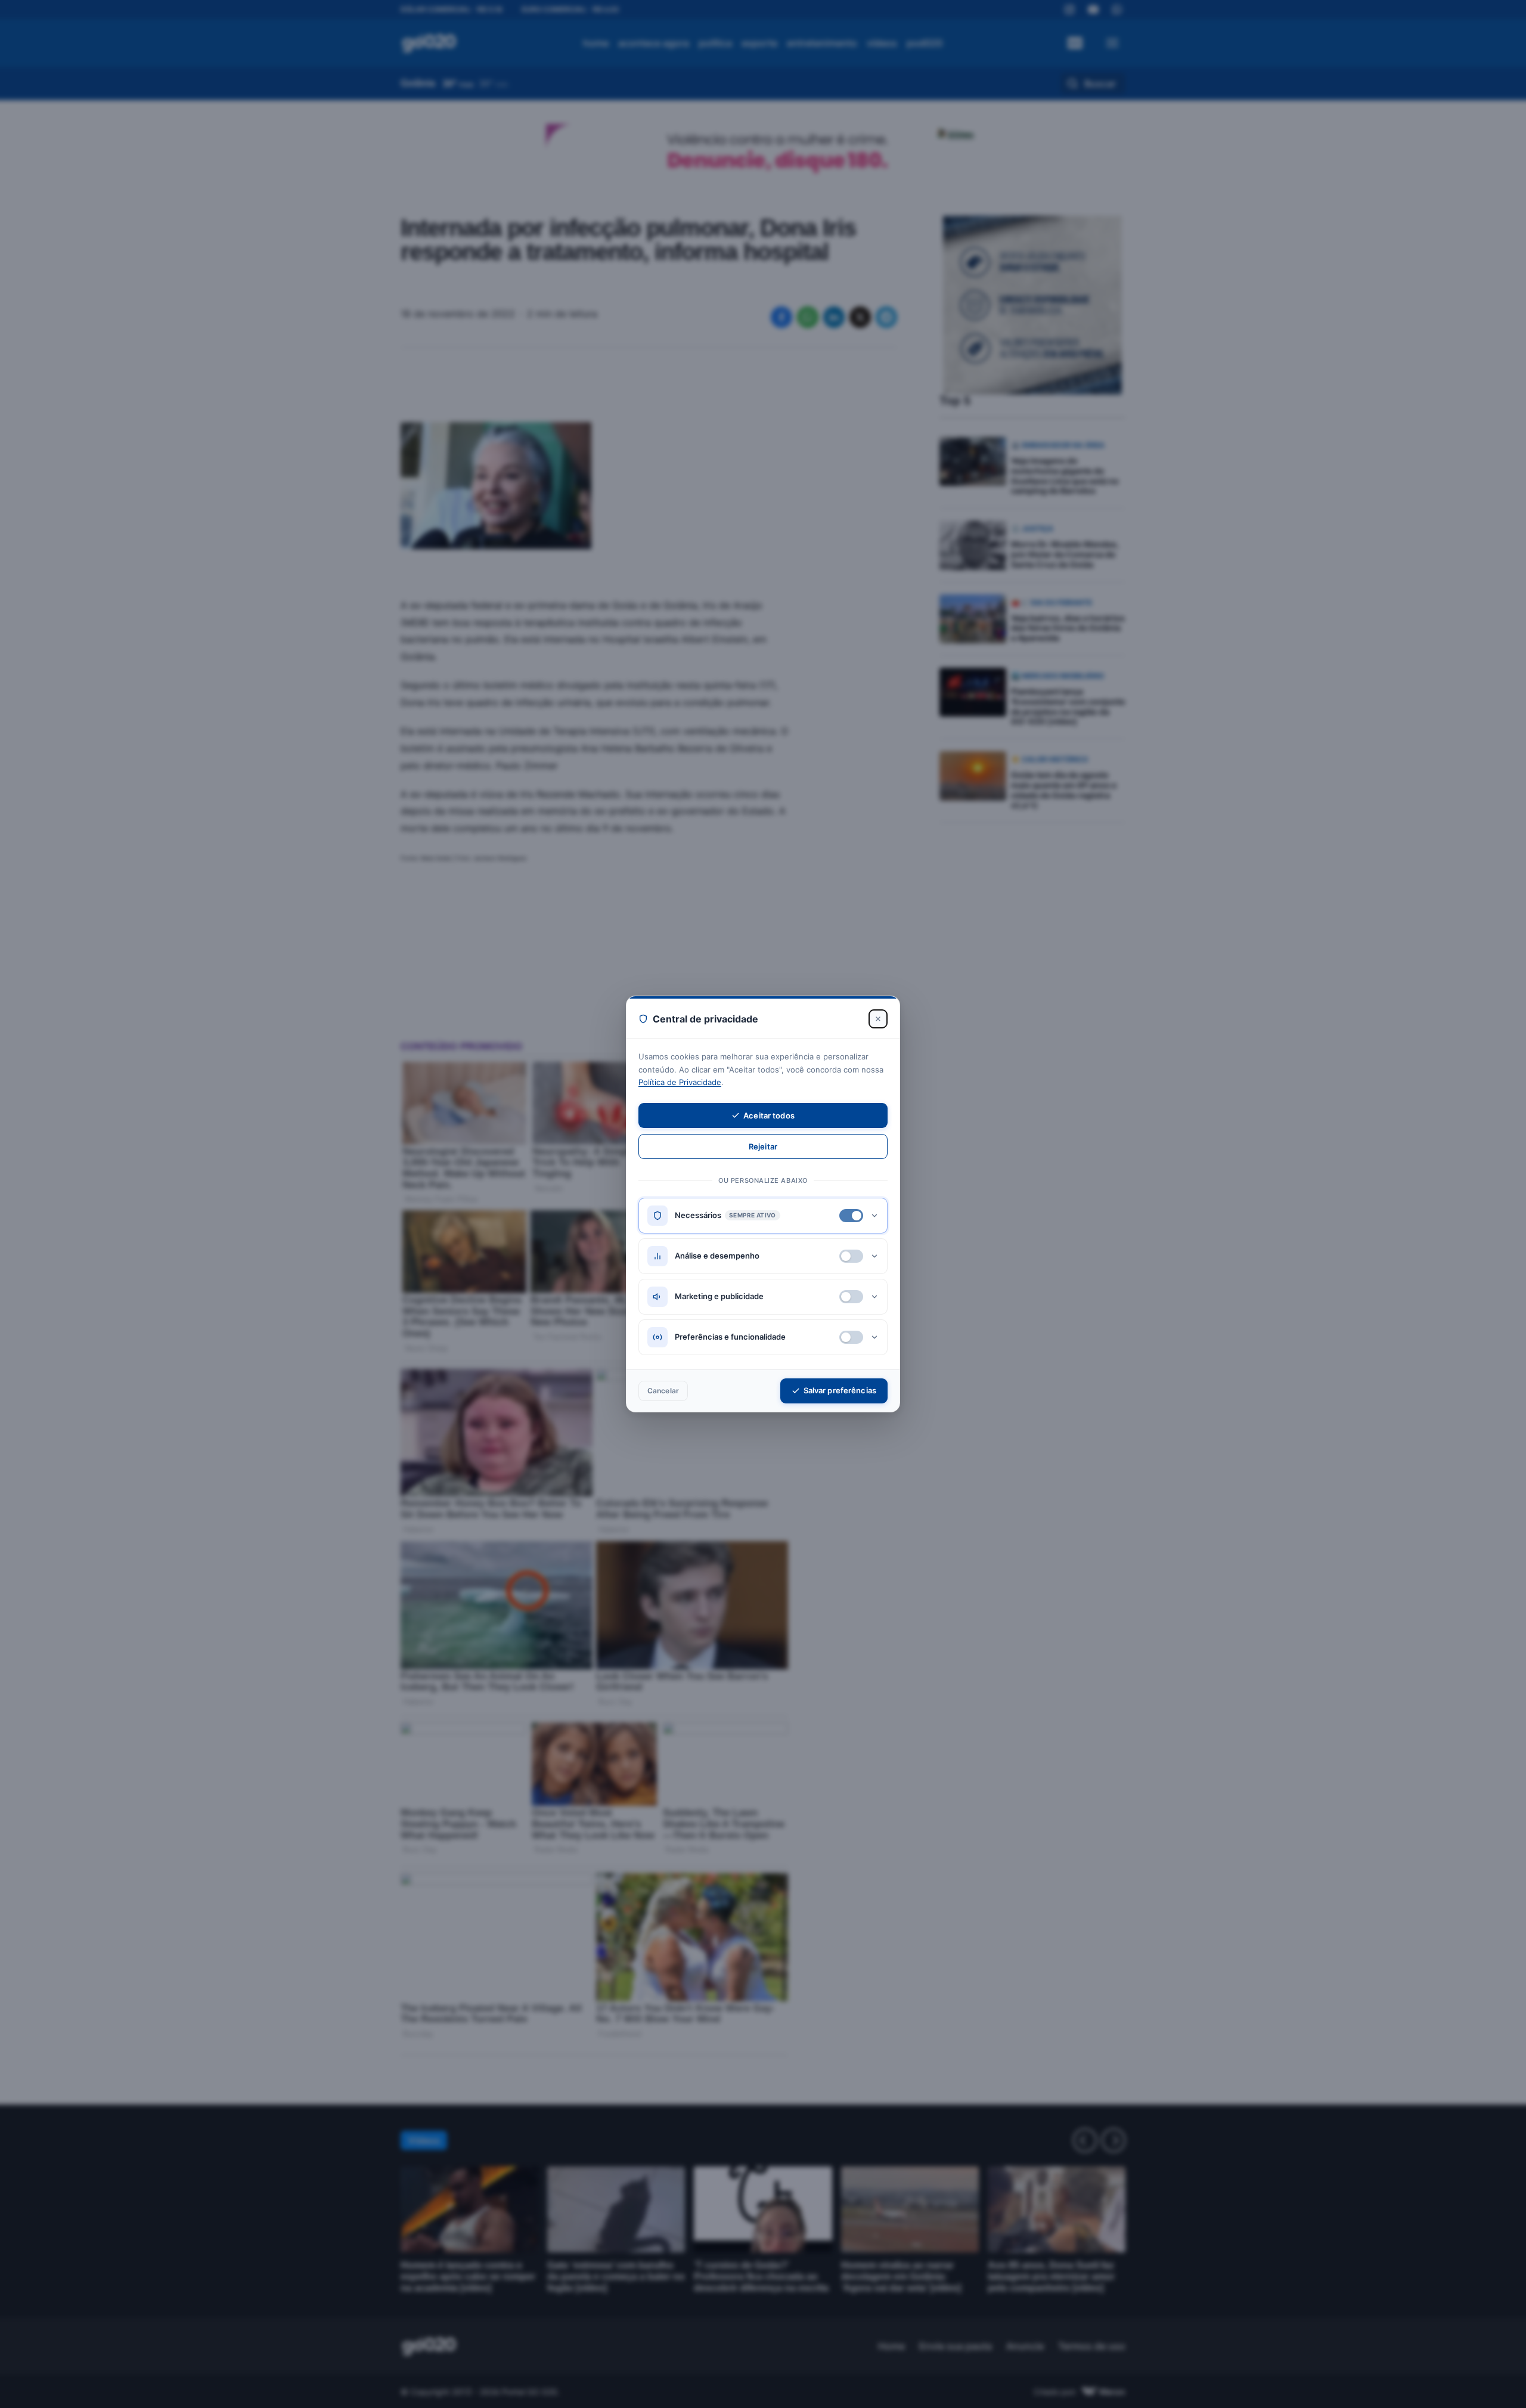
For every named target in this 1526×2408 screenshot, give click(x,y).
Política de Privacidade (680, 1082)
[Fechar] (878, 1019)
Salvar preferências (840, 1390)
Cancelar (663, 1391)
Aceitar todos (769, 1115)
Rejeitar (763, 1146)
